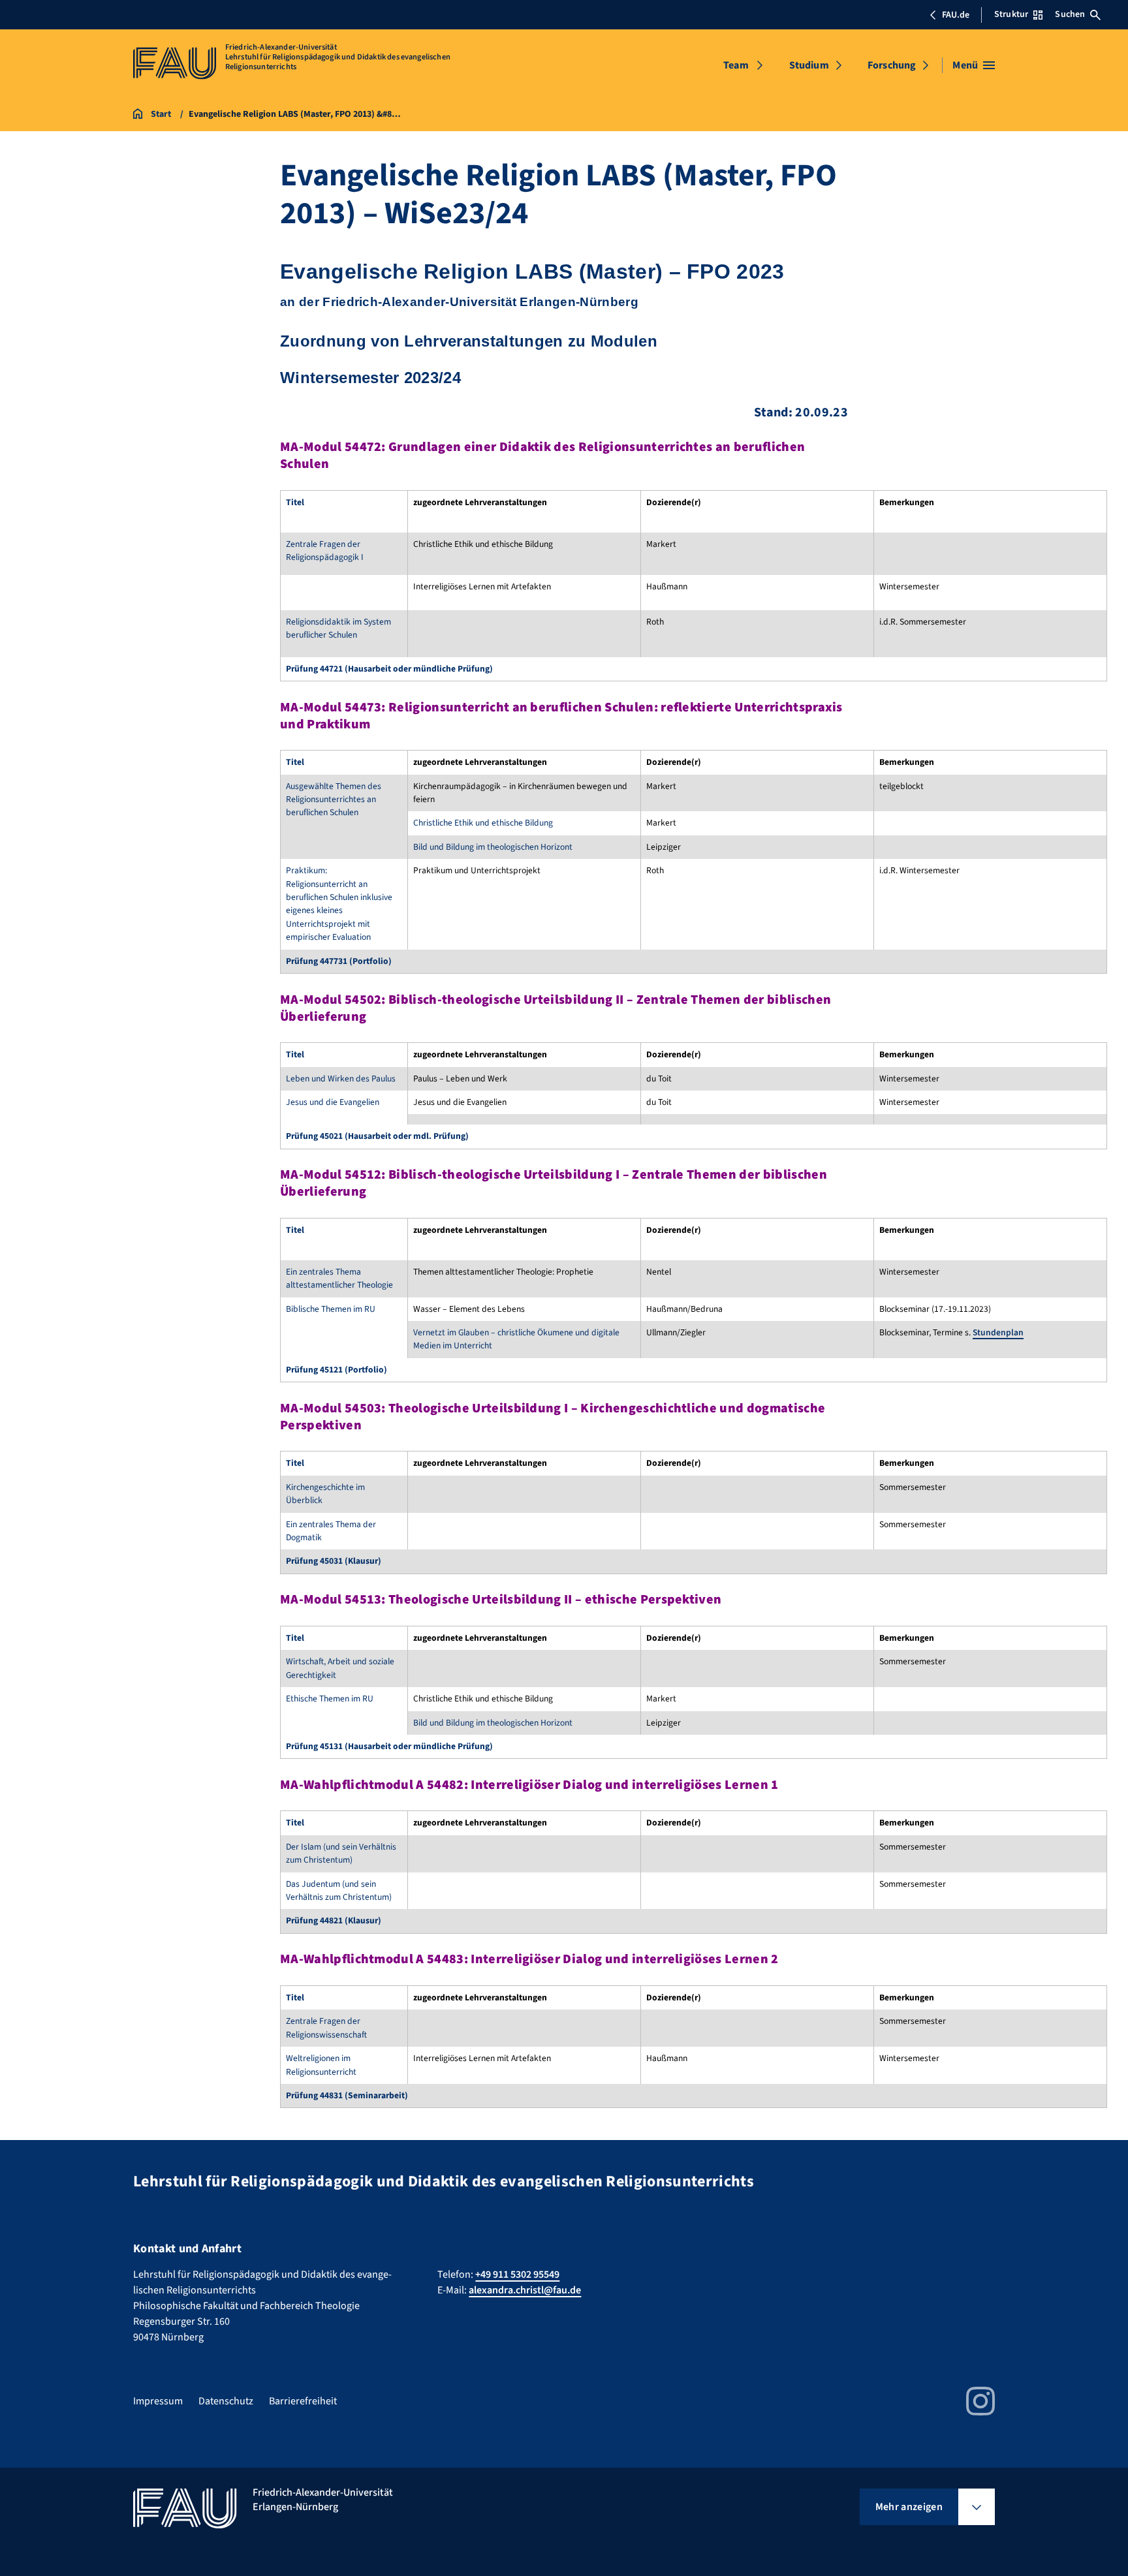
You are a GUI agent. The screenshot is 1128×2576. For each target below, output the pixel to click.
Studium (809, 65)
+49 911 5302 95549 (517, 2274)
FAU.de (956, 15)
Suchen (1070, 14)
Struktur (1011, 14)
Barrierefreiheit (303, 2401)
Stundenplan (998, 1332)
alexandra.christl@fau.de (525, 2290)
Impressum (158, 2401)
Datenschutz (226, 2401)
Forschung (892, 65)
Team (736, 65)
